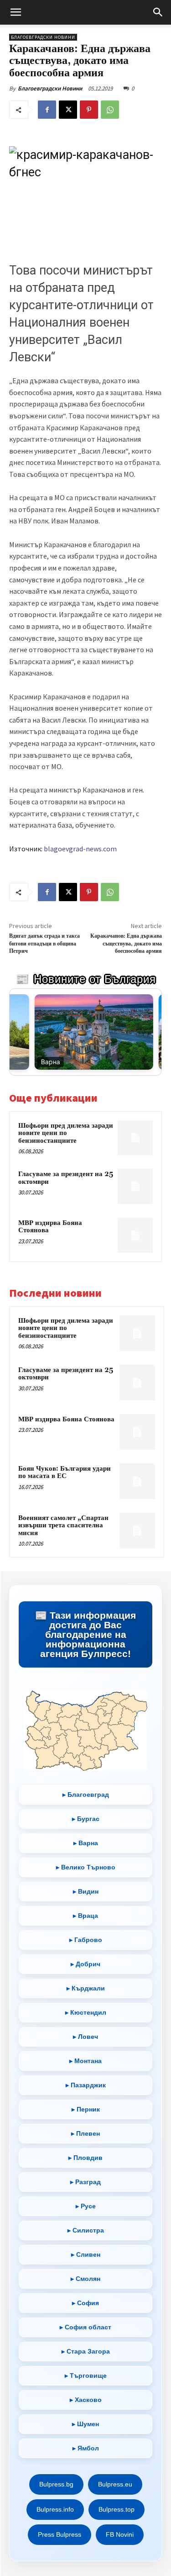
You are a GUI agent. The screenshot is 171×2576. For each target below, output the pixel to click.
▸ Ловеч (85, 2037)
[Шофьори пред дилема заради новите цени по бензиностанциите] (135, 1138)
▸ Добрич (85, 1964)
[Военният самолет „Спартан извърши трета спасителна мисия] (137, 1531)
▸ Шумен (85, 2424)
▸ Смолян (85, 2279)
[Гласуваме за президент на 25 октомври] (135, 1186)
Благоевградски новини (43, 37)
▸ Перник (86, 2109)
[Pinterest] (89, 110)
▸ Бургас (86, 1819)
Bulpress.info (55, 2509)
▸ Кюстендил (86, 2012)
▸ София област (85, 2327)
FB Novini (120, 2534)
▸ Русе (86, 2206)
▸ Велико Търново (86, 1867)
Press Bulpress (60, 2534)
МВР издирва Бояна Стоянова (50, 1227)
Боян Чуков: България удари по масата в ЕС (65, 1473)
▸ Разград (85, 2182)
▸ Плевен (85, 2133)
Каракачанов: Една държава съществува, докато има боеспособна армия (126, 944)
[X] (68, 110)
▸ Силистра (86, 2230)
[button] (16, 12)
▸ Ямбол (86, 2448)
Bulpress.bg (56, 2484)
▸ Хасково (86, 2400)
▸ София (85, 2303)
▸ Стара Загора (86, 2351)
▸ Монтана (85, 2061)
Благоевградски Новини (50, 88)
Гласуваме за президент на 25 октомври (66, 1178)
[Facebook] (47, 110)
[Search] (158, 12)
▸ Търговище (86, 2375)
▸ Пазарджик (86, 2085)
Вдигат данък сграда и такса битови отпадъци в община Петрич (44, 944)
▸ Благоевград (86, 1795)
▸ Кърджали (86, 1988)
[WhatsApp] (110, 110)
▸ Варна (86, 1843)
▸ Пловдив (85, 2158)
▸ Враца (85, 1916)
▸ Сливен (86, 2254)
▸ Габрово (86, 1940)
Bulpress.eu (115, 2484)
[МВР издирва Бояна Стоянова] (135, 1235)
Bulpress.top (117, 2509)
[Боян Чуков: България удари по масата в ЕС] (137, 1481)
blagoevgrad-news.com (80, 849)
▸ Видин (86, 1891)
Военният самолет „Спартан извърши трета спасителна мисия (63, 1526)
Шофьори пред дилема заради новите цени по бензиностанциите (66, 1133)
